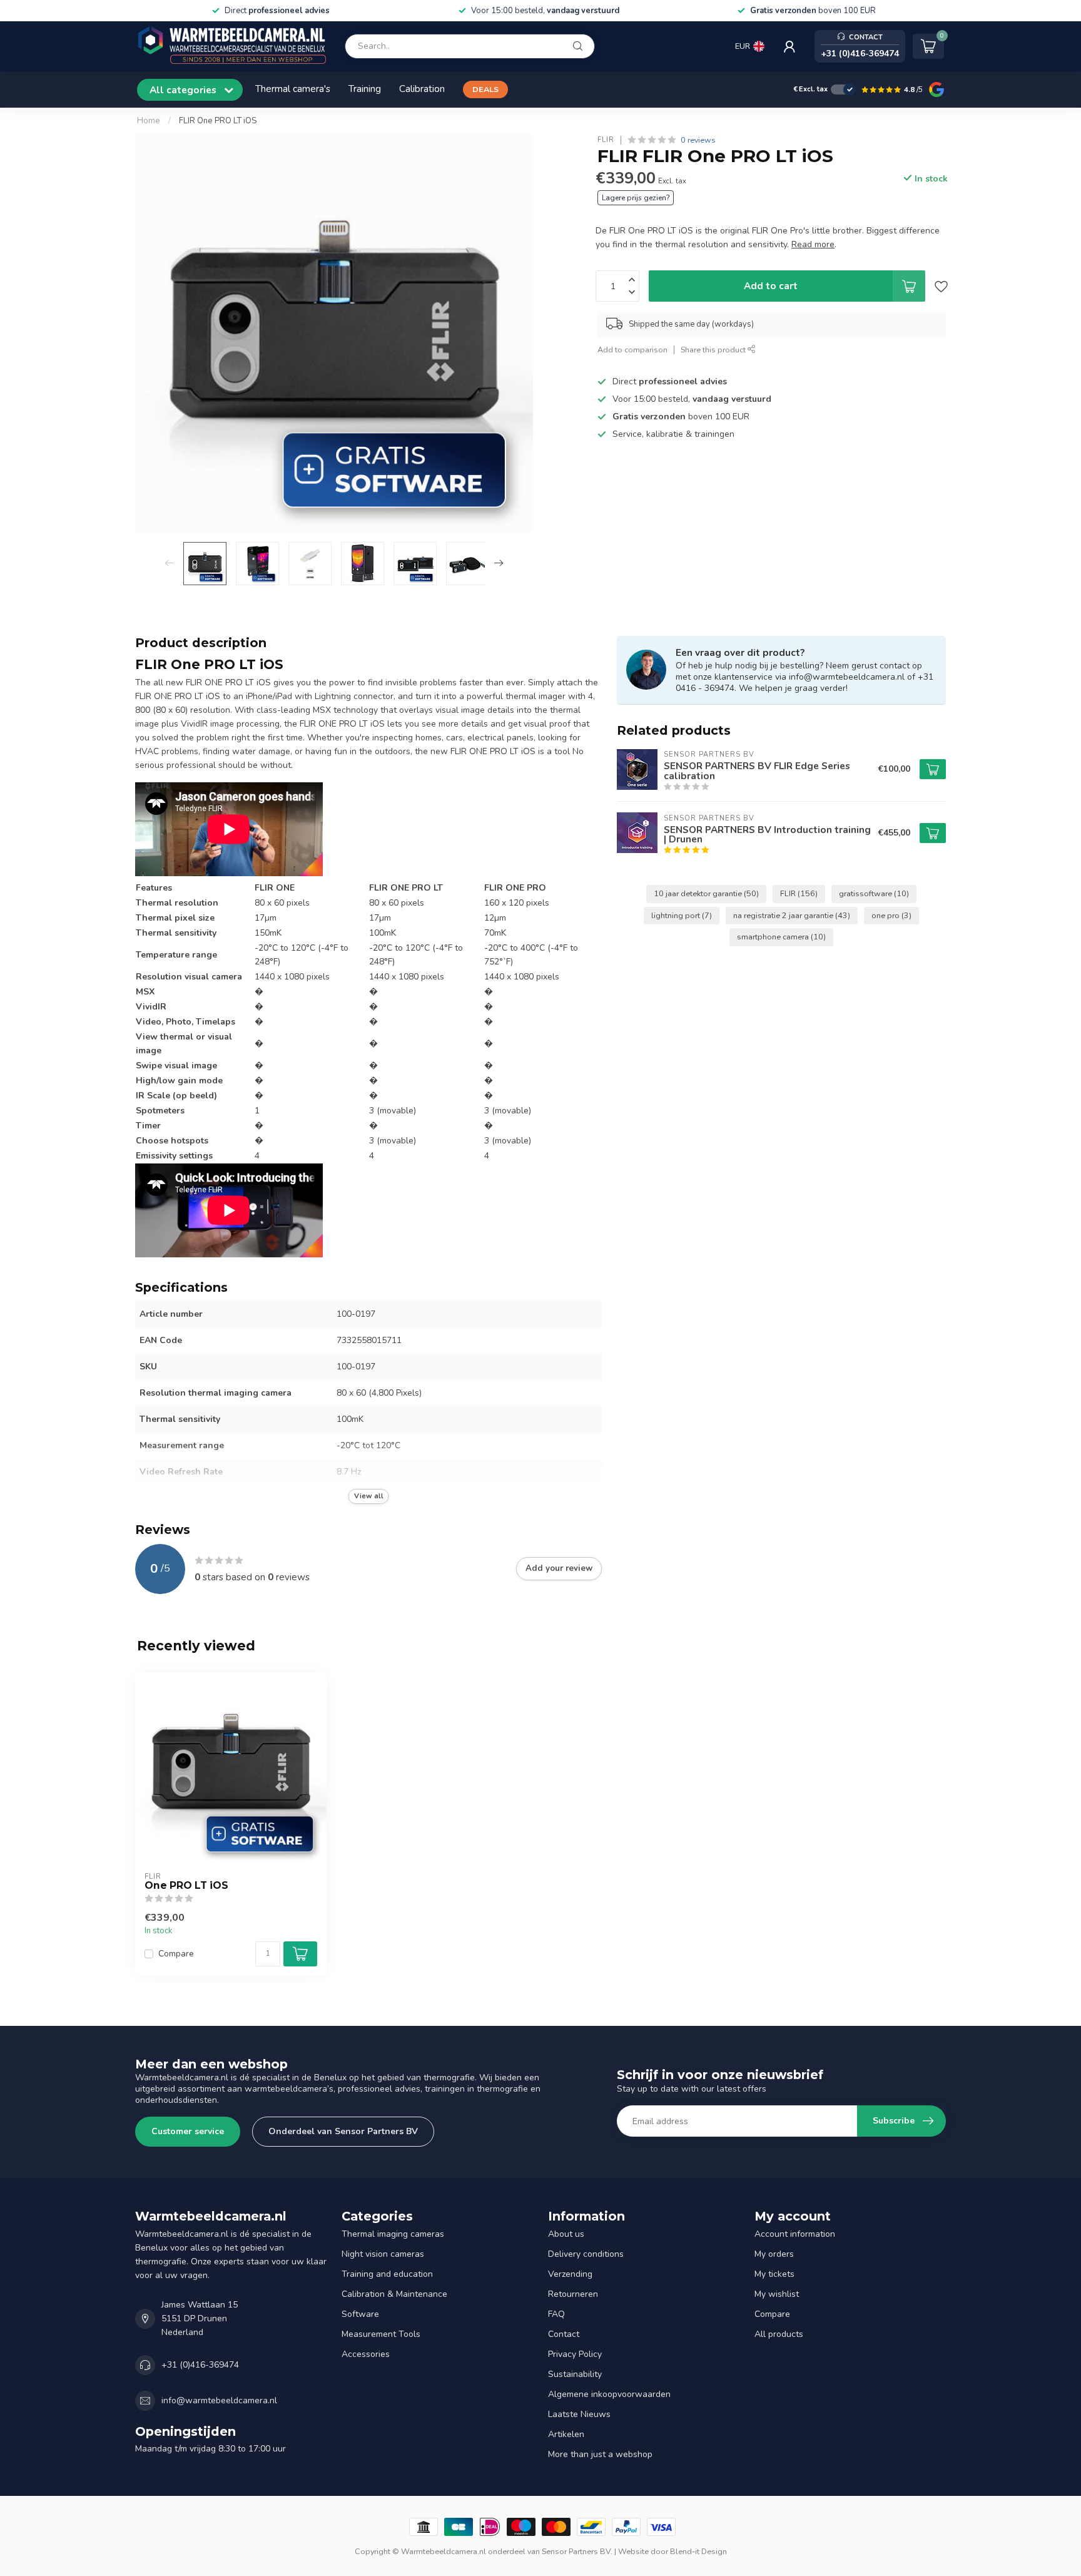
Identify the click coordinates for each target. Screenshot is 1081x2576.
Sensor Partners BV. (577, 2551)
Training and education (387, 2274)
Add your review (559, 1568)
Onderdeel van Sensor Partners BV (343, 2131)
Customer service (188, 2131)
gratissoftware (874, 893)
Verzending (570, 2274)
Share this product (714, 350)
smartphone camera (781, 937)
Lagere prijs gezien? (636, 198)
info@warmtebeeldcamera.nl (219, 2400)
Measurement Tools (381, 2334)
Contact (564, 2334)
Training (365, 89)
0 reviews (698, 140)
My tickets (774, 2274)
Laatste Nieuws (579, 2414)
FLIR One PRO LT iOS (218, 121)
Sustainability (575, 2374)
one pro (891, 915)
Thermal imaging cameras (393, 2234)
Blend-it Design (698, 2551)
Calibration (422, 89)
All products (779, 2334)
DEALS (485, 89)
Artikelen (566, 2434)
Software (360, 2314)
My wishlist (777, 2294)
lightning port (682, 915)
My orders (774, 2254)
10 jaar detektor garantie (706, 893)
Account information (795, 2234)
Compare (176, 1954)
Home (149, 121)
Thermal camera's (293, 89)
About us (566, 2234)
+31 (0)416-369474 (200, 2365)
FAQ (556, 2314)
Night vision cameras (383, 2254)
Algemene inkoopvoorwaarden (609, 2394)
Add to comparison (632, 350)
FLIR (606, 140)
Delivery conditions (586, 2254)
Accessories (366, 2354)
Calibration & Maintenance (394, 2294)
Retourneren (573, 2294)
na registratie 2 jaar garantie (792, 915)
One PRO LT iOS (186, 1886)
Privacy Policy (575, 2354)
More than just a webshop (600, 2454)
